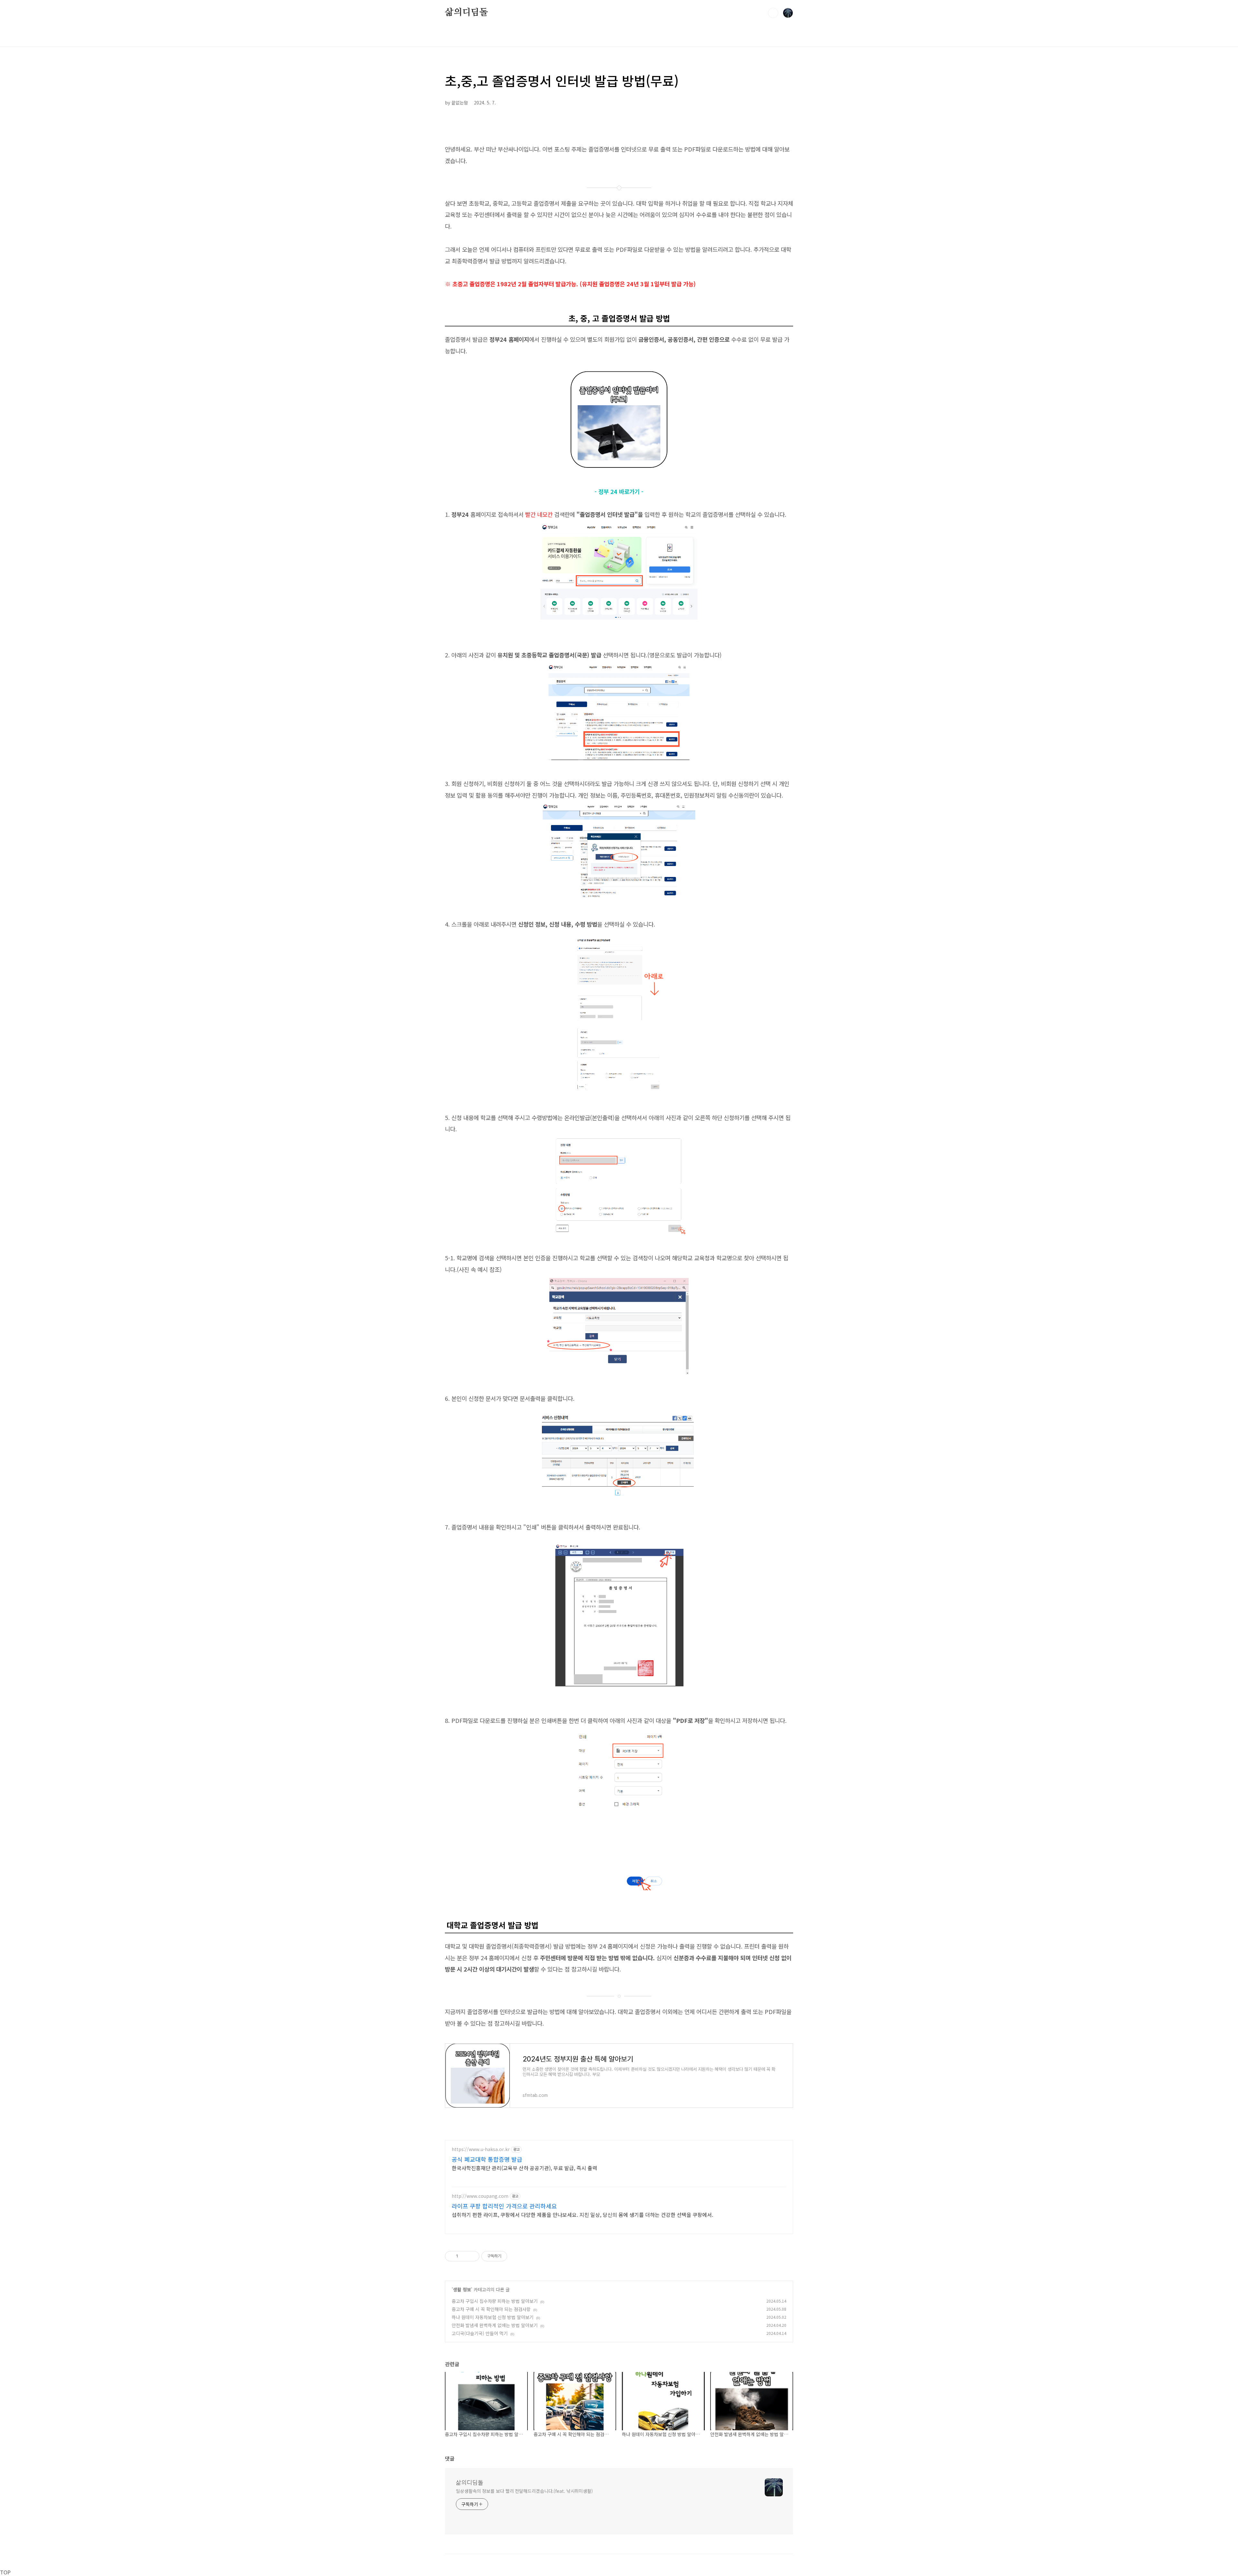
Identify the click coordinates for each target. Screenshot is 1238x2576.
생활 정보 (462, 2289)
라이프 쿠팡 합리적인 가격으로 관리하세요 (504, 2206)
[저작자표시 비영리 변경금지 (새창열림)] (516, 2256)
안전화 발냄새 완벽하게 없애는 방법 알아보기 (495, 2325)
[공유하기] (464, 2256)
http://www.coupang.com (480, 2196)
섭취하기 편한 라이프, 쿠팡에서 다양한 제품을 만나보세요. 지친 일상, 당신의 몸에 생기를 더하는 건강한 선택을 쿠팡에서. (582, 2214)
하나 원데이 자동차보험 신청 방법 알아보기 (493, 2317)
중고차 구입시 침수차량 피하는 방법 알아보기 (495, 2301)
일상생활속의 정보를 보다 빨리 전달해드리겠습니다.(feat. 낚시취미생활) (524, 2491)
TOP (5, 2572)
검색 (773, 13)
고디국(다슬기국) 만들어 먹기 (480, 2333)
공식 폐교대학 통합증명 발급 (487, 2159)
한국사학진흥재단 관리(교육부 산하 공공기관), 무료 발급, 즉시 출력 (524, 2168)
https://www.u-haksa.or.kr (481, 2149)
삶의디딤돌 (467, 13)
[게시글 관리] (472, 2256)
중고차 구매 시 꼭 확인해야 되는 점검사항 (491, 2309)
